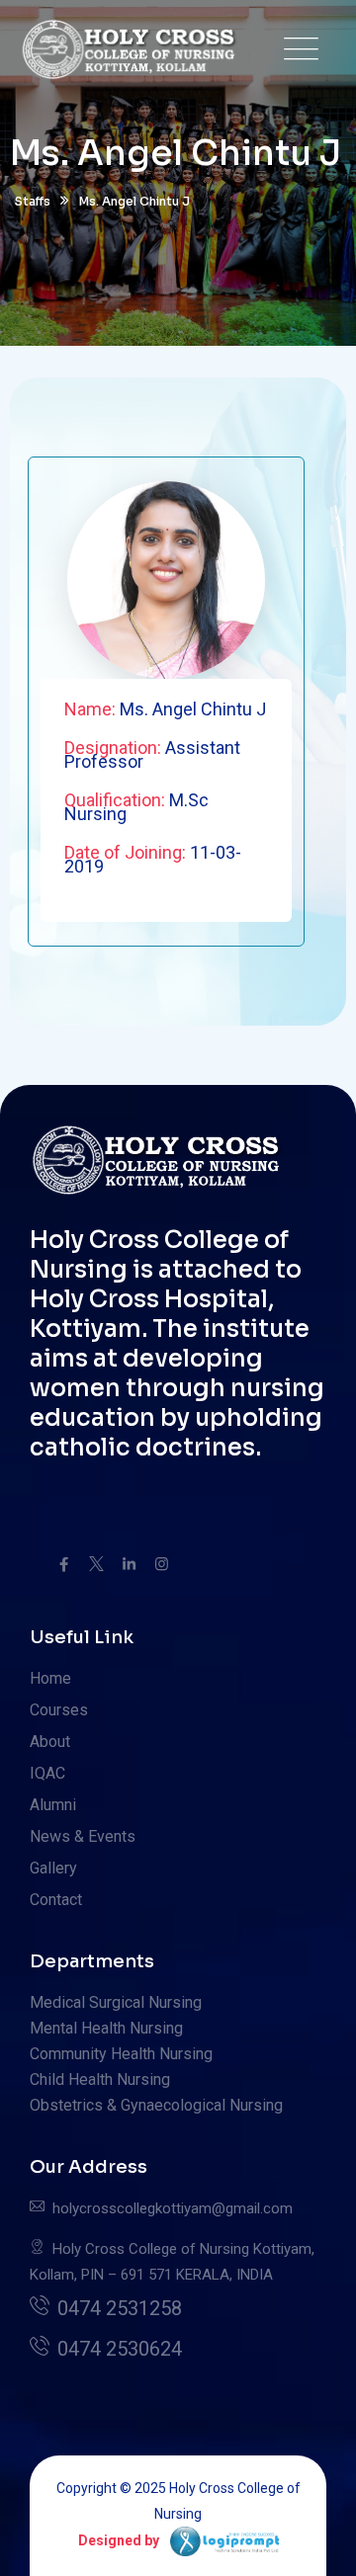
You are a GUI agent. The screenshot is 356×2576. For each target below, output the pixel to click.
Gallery (53, 1868)
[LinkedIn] (129, 1564)
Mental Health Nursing (106, 2028)
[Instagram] (162, 1564)
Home (50, 1678)
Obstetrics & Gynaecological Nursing (156, 2105)
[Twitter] (96, 1564)
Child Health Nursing (100, 2079)
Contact (56, 1900)
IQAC (47, 1773)
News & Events (83, 1836)
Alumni (53, 1805)
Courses (59, 1710)
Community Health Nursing (121, 2054)
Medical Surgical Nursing (116, 2002)
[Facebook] (64, 1564)
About (50, 1742)
